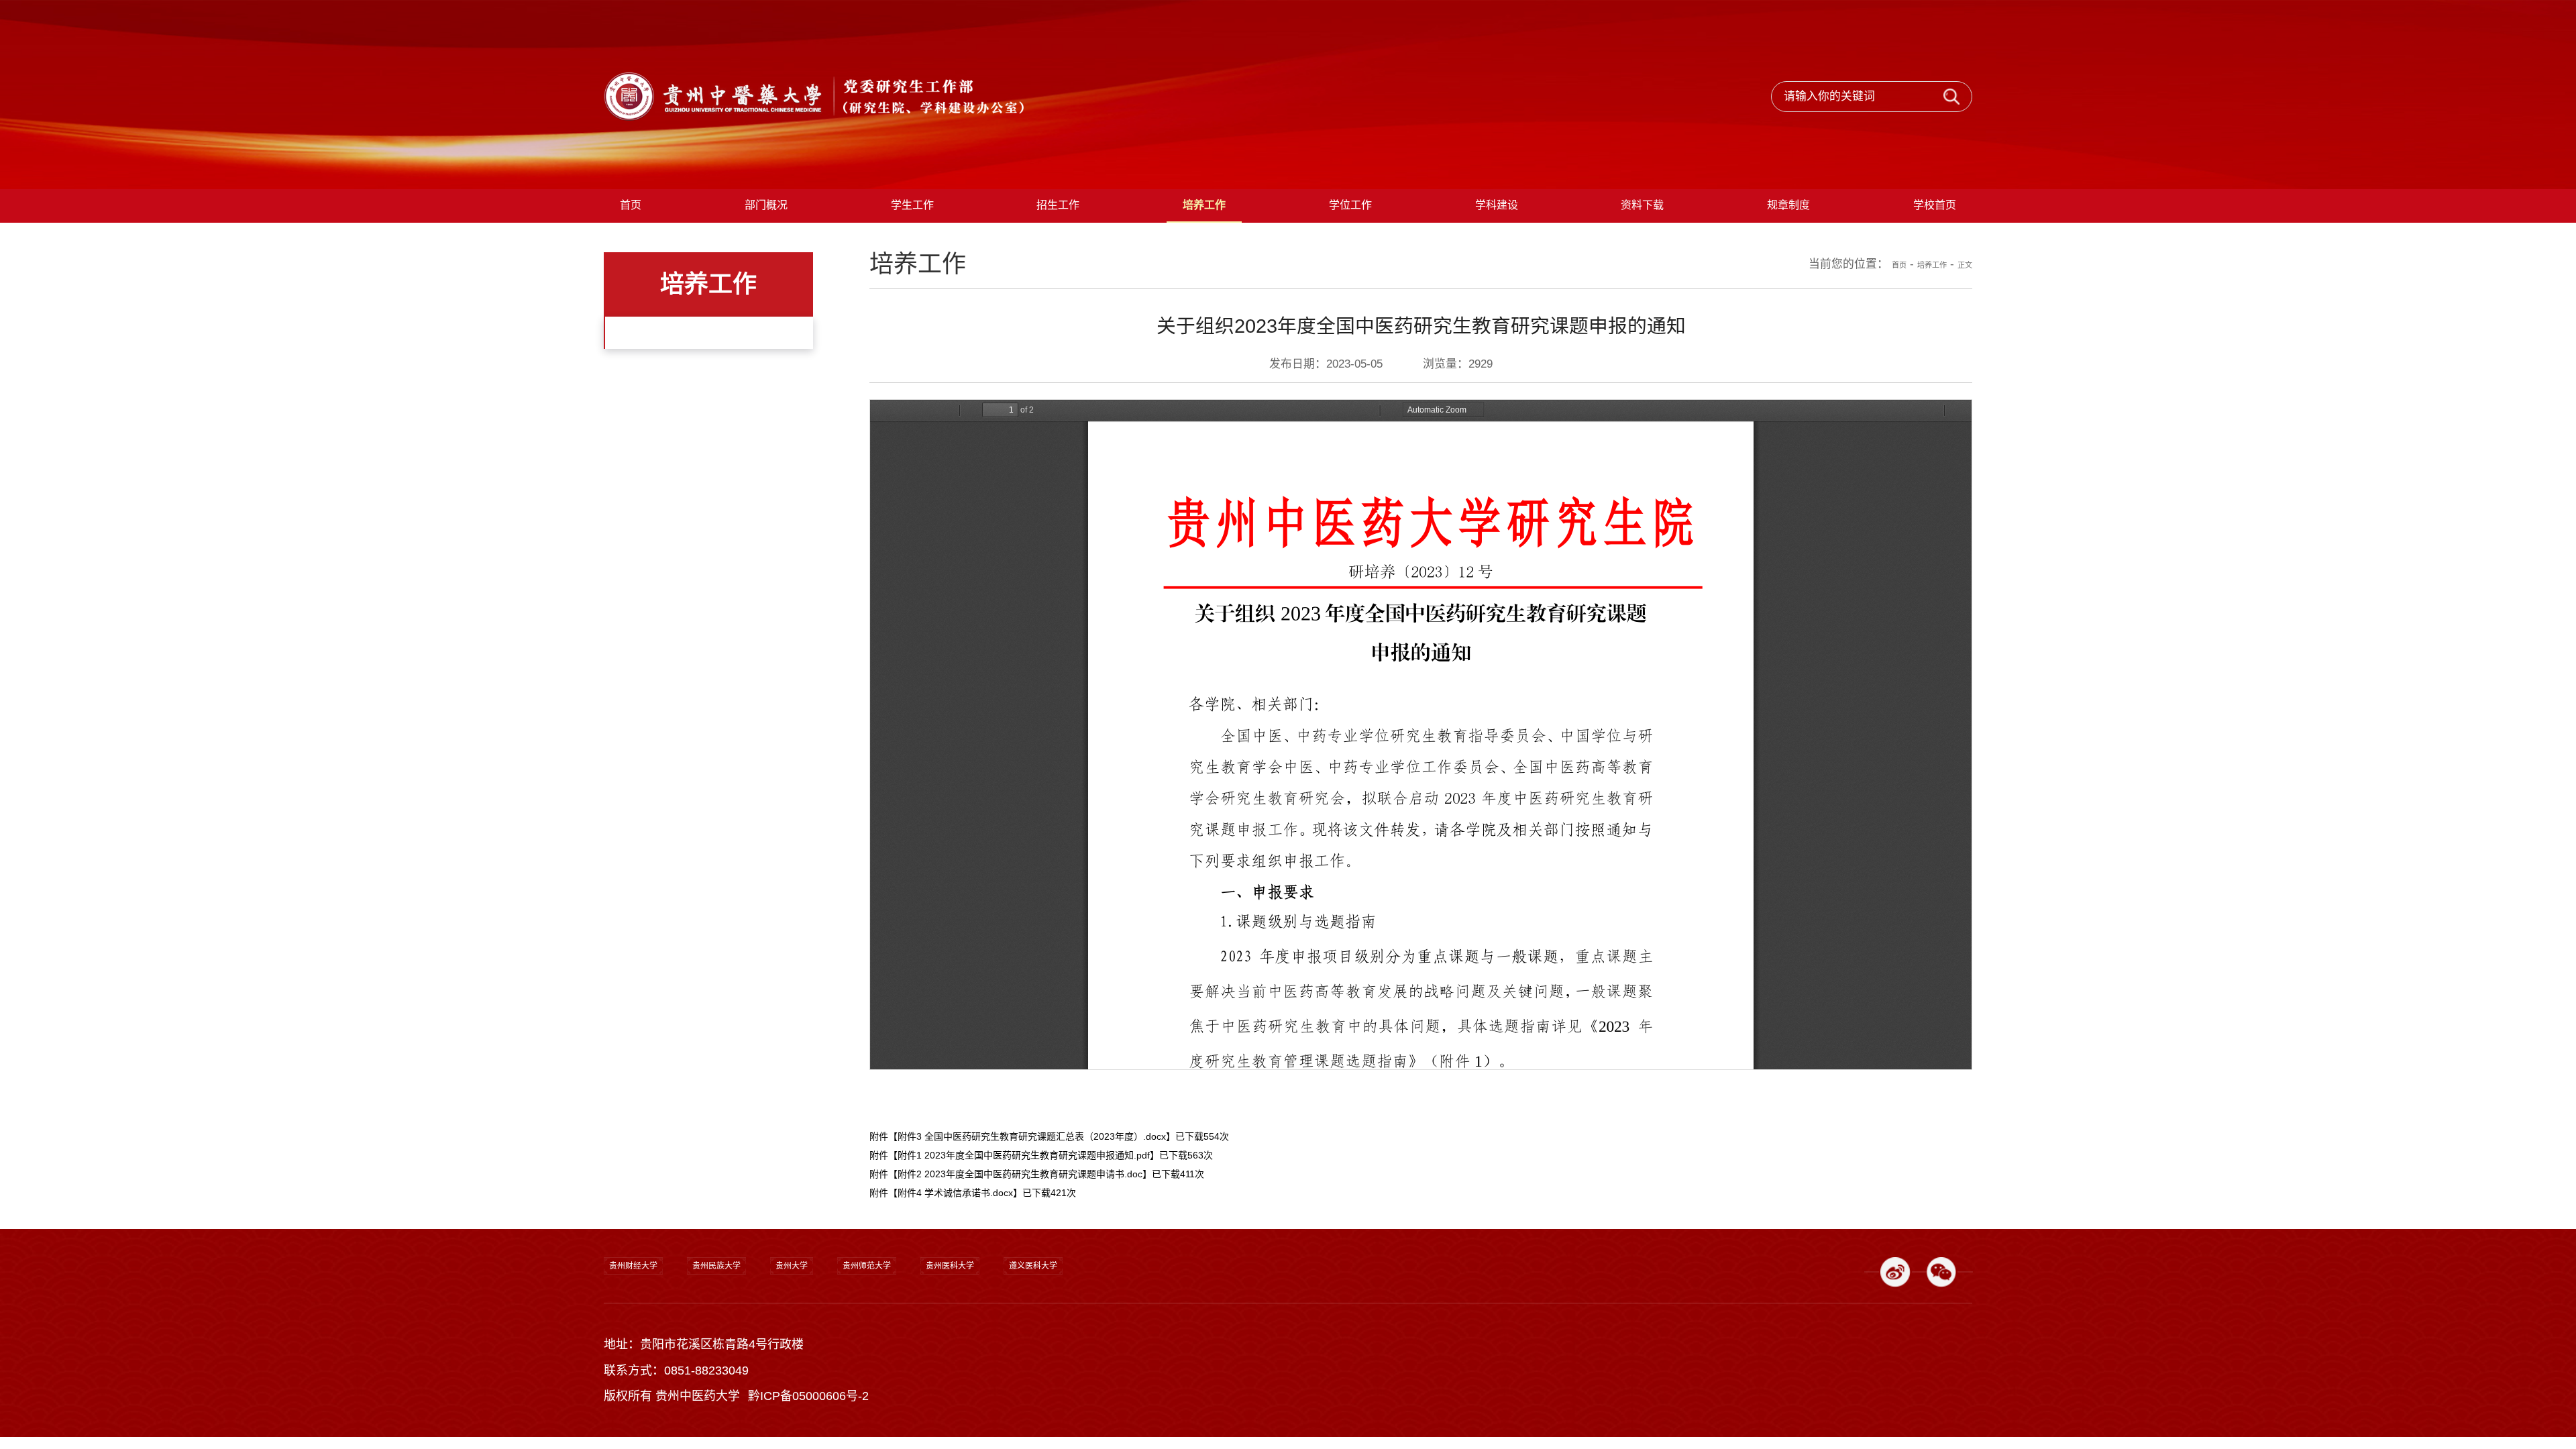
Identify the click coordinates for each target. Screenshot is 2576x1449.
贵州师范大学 (962, 1315)
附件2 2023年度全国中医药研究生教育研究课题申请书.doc (1020, 1205)
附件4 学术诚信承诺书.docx (955, 1224)
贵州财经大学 (648, 1315)
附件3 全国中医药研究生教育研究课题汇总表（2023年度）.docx (1032, 1168)
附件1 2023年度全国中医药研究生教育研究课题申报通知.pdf (1024, 1187)
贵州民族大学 (761, 1315)
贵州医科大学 (1075, 1315)
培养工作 (1916, 296)
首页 (1871, 296)
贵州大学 (861, 1315)
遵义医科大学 (1187, 1315)
